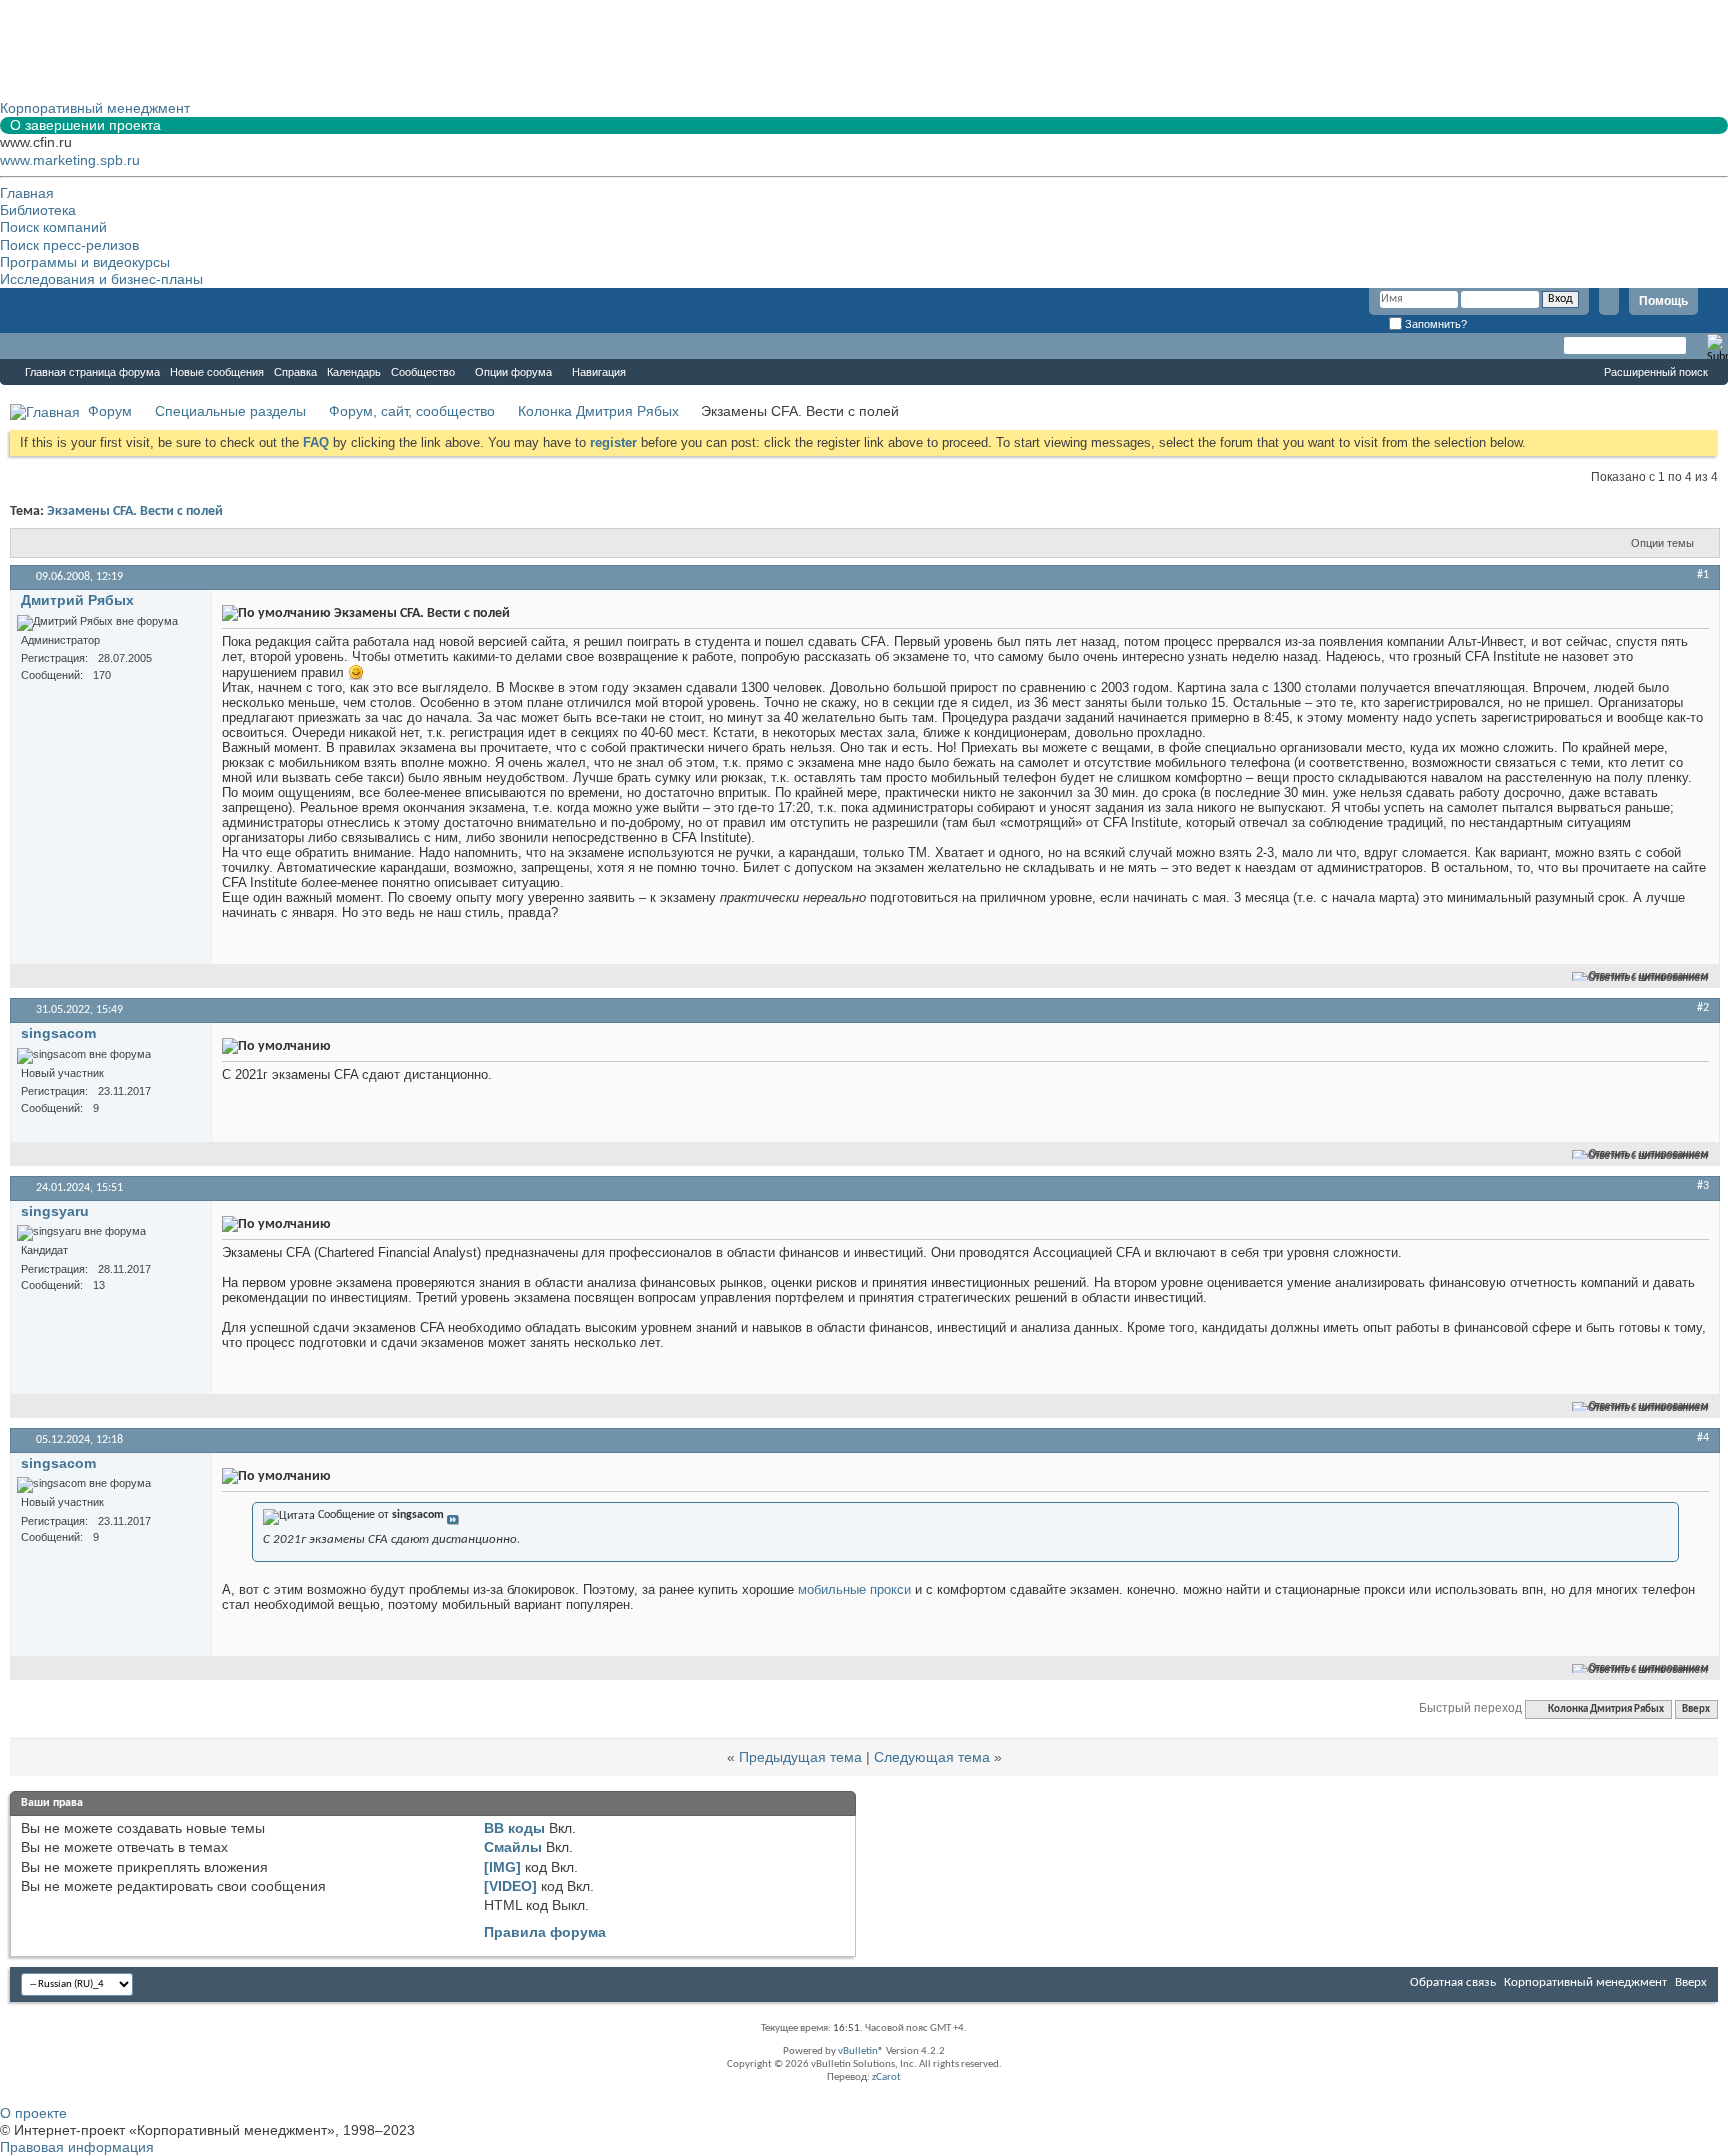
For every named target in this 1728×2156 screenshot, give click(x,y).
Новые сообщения (217, 372)
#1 (1703, 575)
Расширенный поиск (1656, 372)
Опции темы (1662, 543)
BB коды (514, 1828)
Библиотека (38, 210)
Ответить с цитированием (1649, 976)
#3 (1703, 1186)
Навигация (599, 372)
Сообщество (423, 372)
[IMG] (502, 1867)
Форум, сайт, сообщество (412, 411)
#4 (1703, 1438)
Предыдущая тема (800, 1757)
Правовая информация (77, 2147)
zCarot (886, 2077)
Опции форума (513, 372)
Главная (27, 193)
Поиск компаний (53, 227)
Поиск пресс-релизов (69, 245)
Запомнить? (1434, 324)
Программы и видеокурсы (85, 262)
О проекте (33, 2113)
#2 (1703, 1008)
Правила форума (545, 1932)
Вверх (1696, 1709)
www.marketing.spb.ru (70, 160)
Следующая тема (932, 1757)
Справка (295, 372)
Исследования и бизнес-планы (101, 279)
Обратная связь (1453, 1982)
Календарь (354, 372)
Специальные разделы (230, 411)
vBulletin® (861, 2051)
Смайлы (513, 1847)
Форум (40, 346)
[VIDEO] (510, 1886)
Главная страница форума (92, 372)
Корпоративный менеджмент (1585, 1982)
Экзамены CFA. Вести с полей (135, 511)
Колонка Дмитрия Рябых (598, 411)
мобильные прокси (854, 1589)
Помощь (1663, 301)
